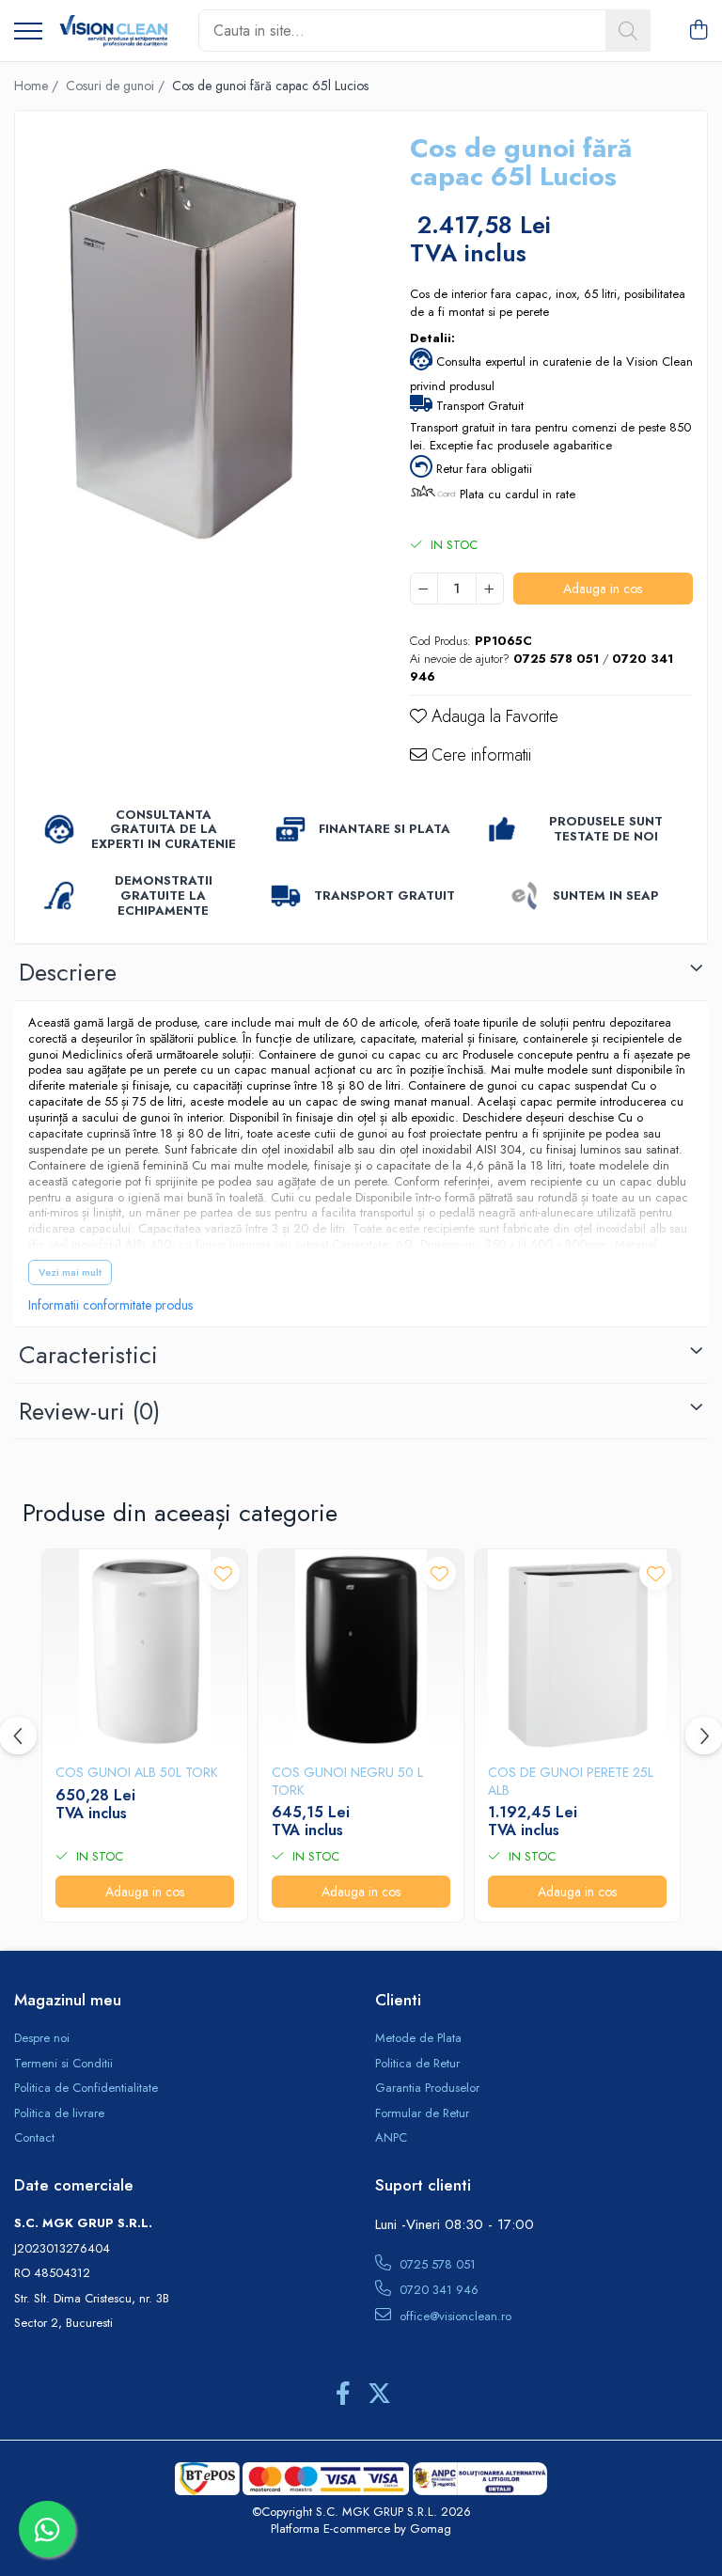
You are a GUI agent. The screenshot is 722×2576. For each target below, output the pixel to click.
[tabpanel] (196, 375)
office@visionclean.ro (454, 2316)
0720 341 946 (437, 2290)
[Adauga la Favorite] (223, 1573)
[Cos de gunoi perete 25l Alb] (577, 1652)
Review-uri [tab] (89, 1411)
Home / (38, 86)
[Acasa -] (113, 31)
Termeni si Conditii (63, 2064)
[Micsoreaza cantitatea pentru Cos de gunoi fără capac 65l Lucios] (424, 589)
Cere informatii (479, 755)
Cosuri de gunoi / (117, 86)
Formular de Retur (422, 2113)
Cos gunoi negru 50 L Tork (347, 1781)
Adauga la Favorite (493, 717)
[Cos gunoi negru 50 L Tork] (361, 1652)
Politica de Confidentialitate (86, 2088)
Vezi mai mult (70, 1272)
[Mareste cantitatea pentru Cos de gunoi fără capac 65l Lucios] (490, 589)
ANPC (391, 2138)
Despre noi (42, 2038)
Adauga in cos (603, 589)
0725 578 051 (436, 2264)
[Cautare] (628, 31)
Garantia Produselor (427, 2088)
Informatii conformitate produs (110, 1305)
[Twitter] (379, 2395)
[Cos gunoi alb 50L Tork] (145, 1652)
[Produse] (28, 32)
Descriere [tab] (68, 972)
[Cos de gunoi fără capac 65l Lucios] (196, 375)
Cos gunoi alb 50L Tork (137, 1772)
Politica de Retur (417, 2064)
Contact (34, 2138)
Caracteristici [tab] (88, 1355)
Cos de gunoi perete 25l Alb (571, 1781)
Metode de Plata (418, 2038)
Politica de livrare (59, 2113)
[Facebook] (343, 2395)
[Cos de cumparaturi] (698, 31)
